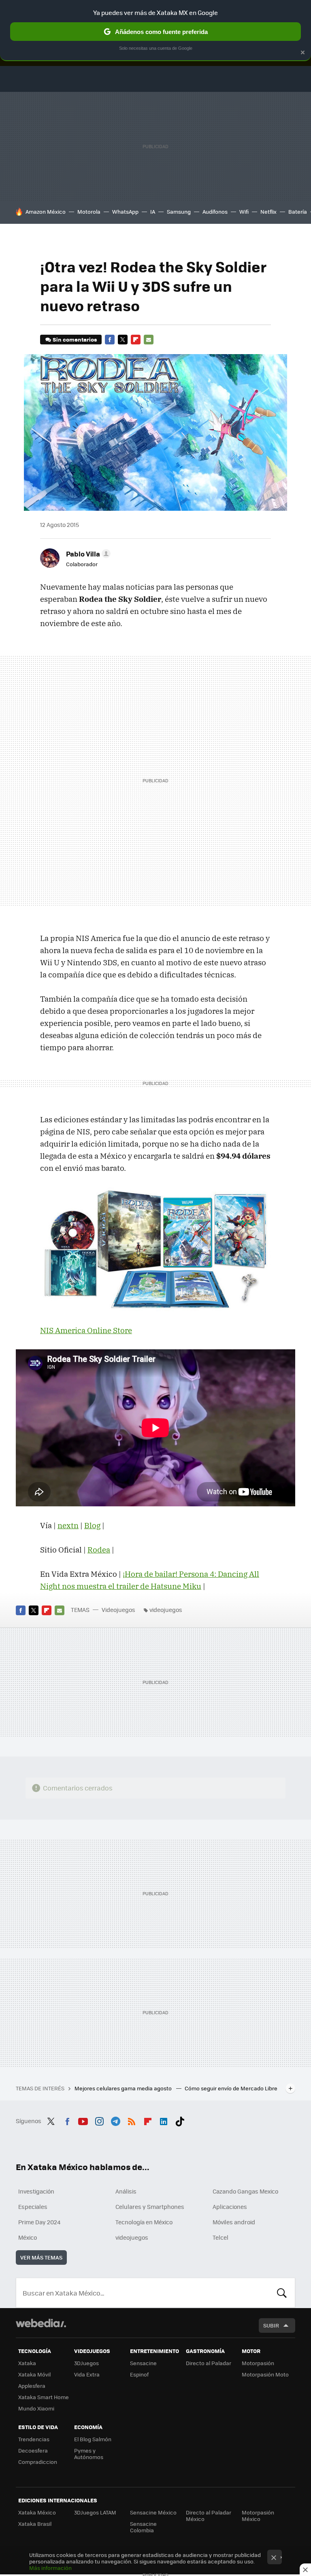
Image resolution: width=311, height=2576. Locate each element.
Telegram (115, 2120)
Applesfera (32, 2386)
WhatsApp (125, 211)
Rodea (99, 1550)
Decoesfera (33, 2450)
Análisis (126, 2191)
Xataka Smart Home (44, 2397)
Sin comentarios (75, 339)
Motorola (89, 211)
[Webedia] (41, 2323)
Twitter (123, 340)
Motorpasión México (258, 2515)
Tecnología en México (144, 2222)
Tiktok (180, 2120)
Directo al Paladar (209, 2363)
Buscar (282, 2293)
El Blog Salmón (93, 2439)
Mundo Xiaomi (36, 2408)
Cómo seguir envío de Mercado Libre (231, 2088)
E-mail (149, 340)
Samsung (179, 211)
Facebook (110, 340)
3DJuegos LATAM (95, 2512)
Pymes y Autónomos (89, 2454)
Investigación (36, 2191)
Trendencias (34, 2439)
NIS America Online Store (86, 1330)
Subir (271, 2325)
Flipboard (136, 340)
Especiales (33, 2206)
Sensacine (143, 2363)
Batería (298, 211)
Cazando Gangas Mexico (245, 2191)
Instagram (99, 2120)
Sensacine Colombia (143, 2527)
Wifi (244, 211)
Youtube (83, 2120)
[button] (87, 554)
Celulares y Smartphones (150, 2206)
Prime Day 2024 (39, 2222)
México (28, 2237)
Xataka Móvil (34, 2374)
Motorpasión (258, 2363)
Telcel (220, 2237)
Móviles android (234, 2222)
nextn (68, 1525)
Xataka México (37, 2512)
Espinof (139, 2374)
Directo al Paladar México (209, 2515)
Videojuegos (118, 1610)
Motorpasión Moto (265, 2374)
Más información (50, 2568)
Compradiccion (38, 2462)
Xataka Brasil (35, 2524)
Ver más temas (41, 2257)
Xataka (27, 2363)
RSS (132, 2120)
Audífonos (215, 211)
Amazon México (46, 211)
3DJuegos (86, 2363)
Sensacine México (153, 2512)
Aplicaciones (230, 2206)
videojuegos (166, 1610)
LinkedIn (164, 2120)
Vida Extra (87, 2374)
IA (153, 211)
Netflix (268, 211)
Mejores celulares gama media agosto (124, 2088)
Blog (92, 1525)
